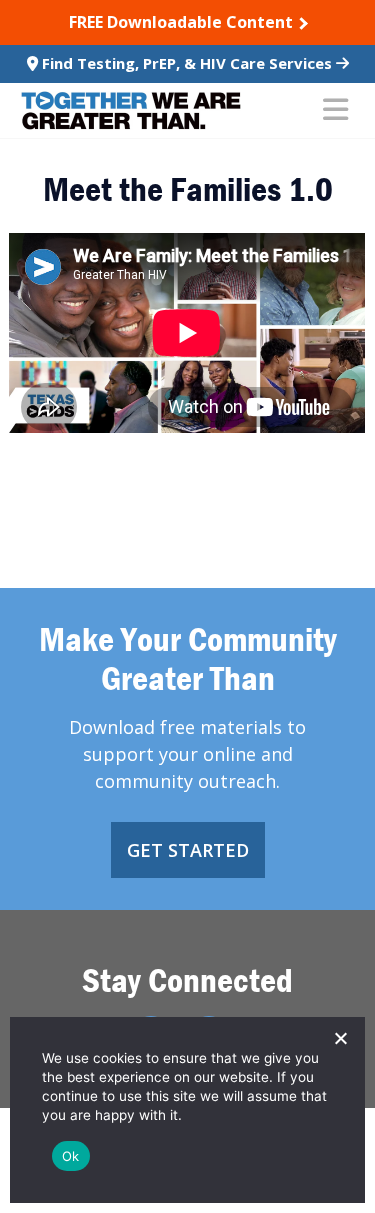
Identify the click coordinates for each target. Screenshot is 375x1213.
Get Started (188, 850)
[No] (340, 1038)
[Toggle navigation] (335, 111)
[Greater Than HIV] (131, 110)
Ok (71, 1156)
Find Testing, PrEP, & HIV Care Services (187, 63)
